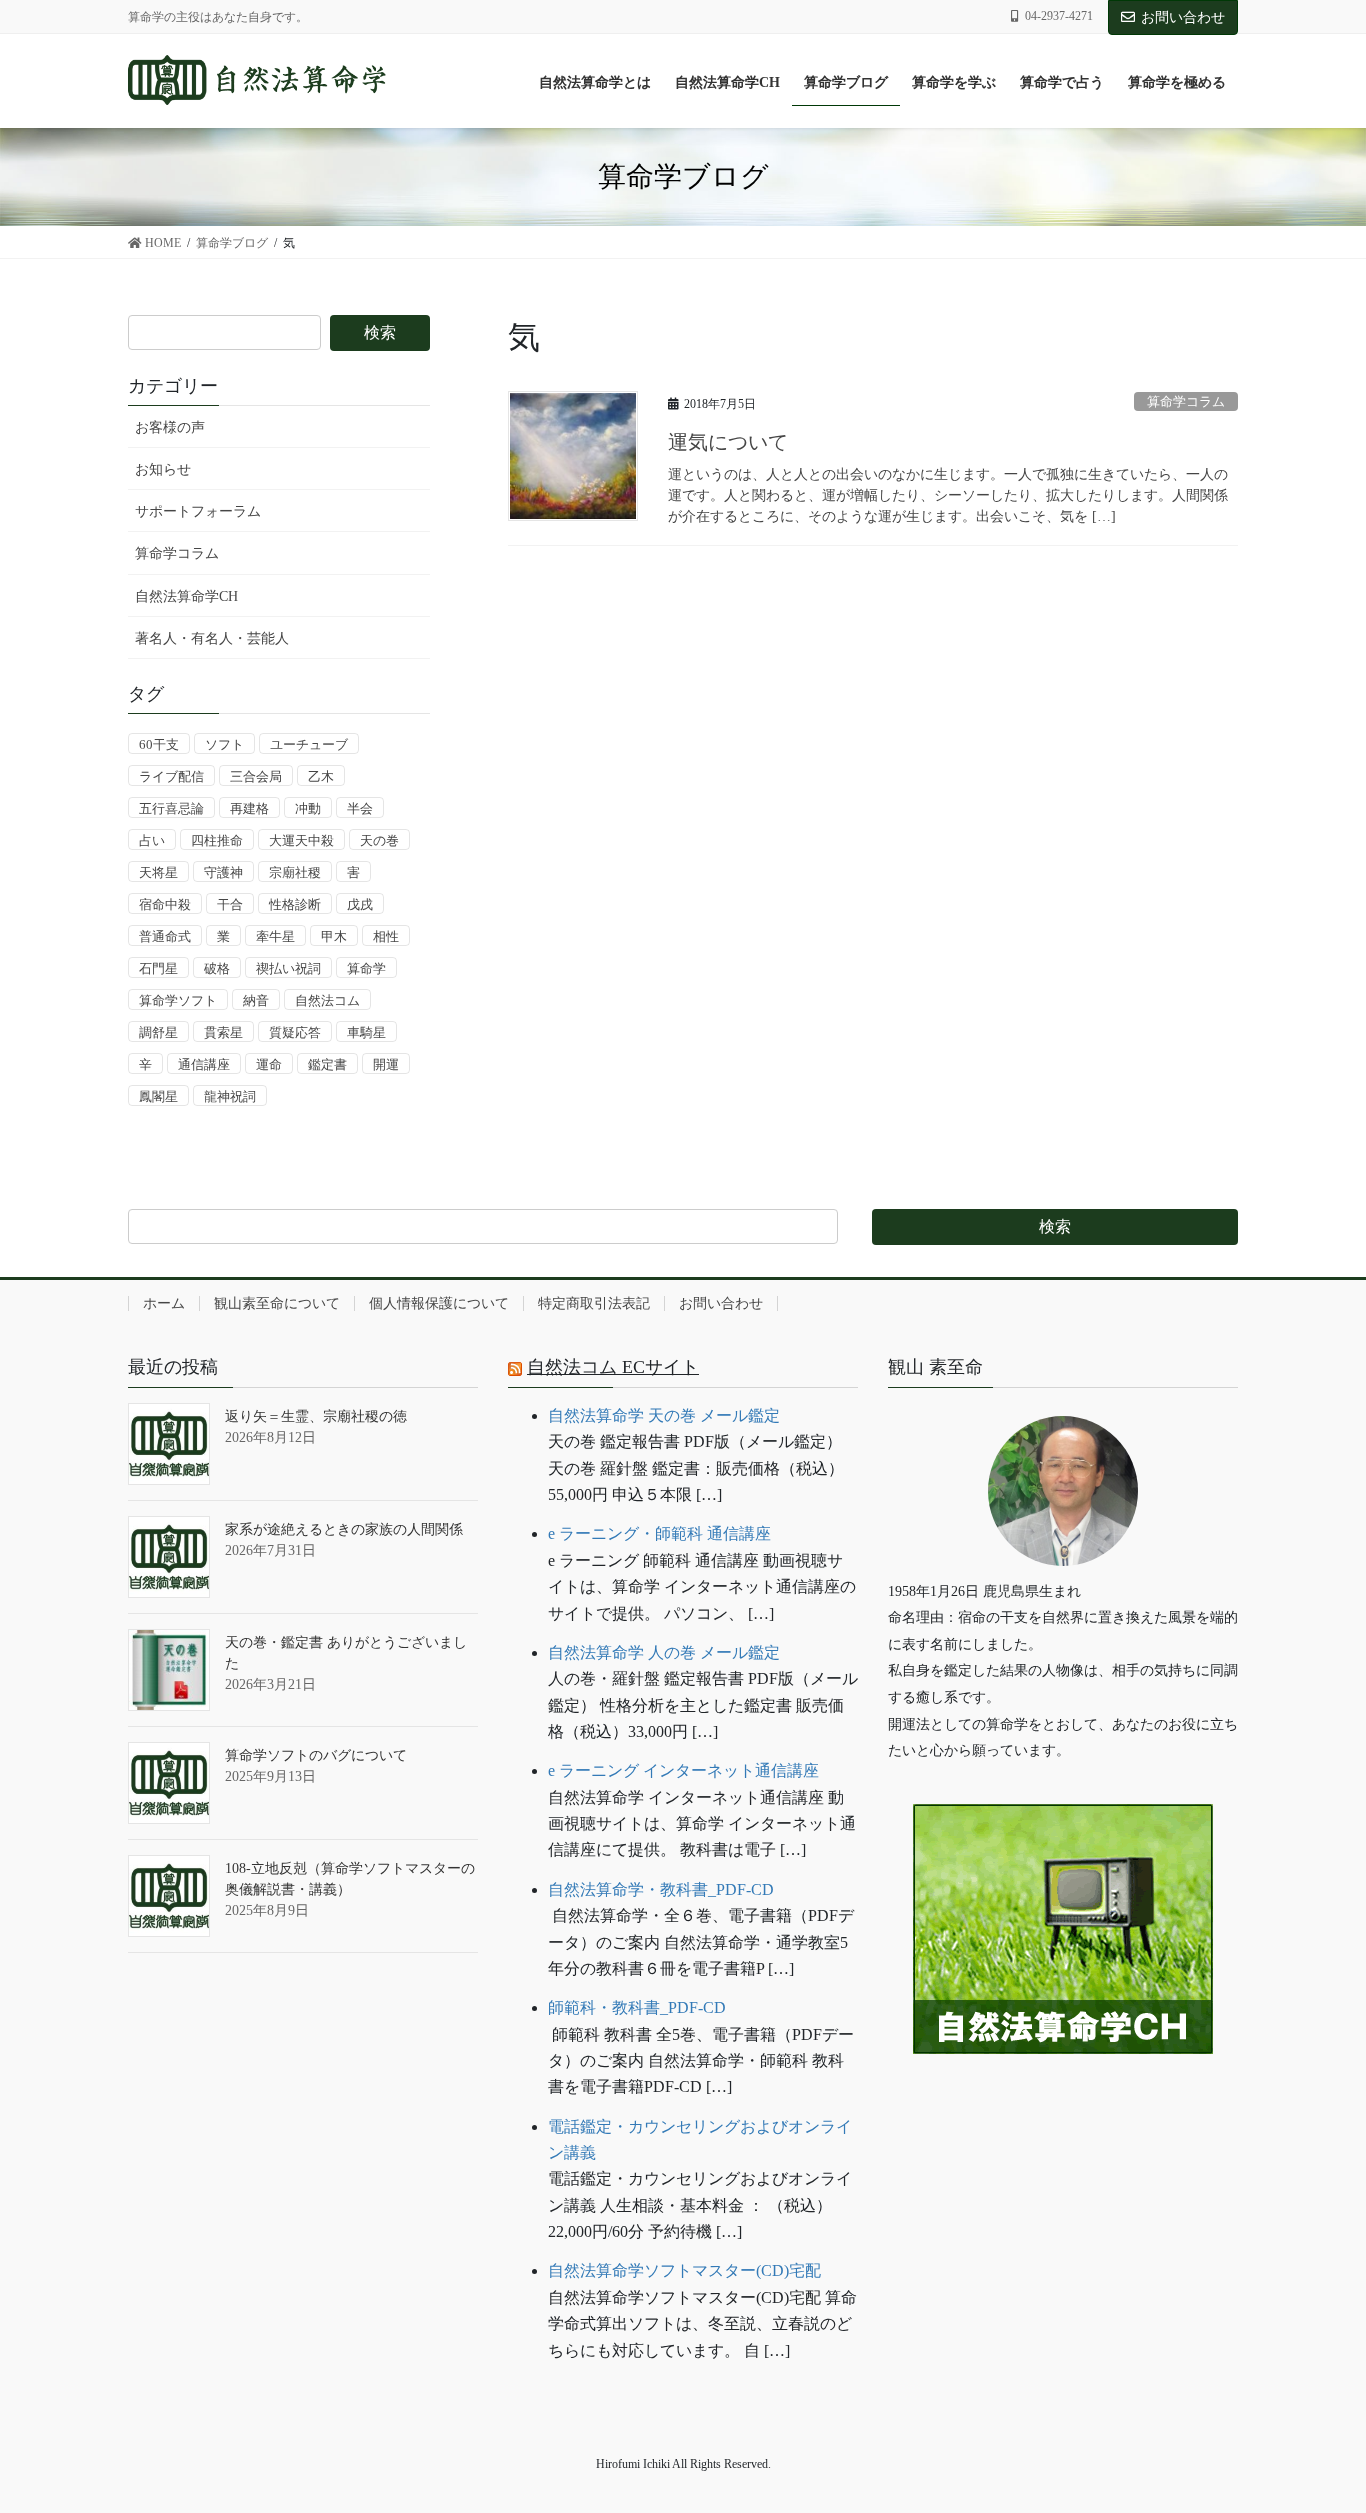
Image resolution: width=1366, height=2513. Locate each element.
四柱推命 (217, 840)
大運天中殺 (301, 840)
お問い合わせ (1183, 17)
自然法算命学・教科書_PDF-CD (661, 1889)
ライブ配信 (171, 776)
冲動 (308, 808)
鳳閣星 (158, 1096)
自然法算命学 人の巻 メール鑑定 (664, 1652)
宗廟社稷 (295, 872)
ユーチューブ (309, 744)
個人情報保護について (439, 1303)
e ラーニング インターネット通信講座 (683, 1770)
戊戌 (360, 904)
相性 (386, 936)
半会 (360, 808)
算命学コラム (1186, 402)
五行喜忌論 (171, 808)
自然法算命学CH (186, 596)
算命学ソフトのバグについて (316, 1755)
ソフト (224, 744)
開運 (386, 1064)
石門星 (158, 968)
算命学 (366, 968)
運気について (728, 442)
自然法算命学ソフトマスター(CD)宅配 (684, 2270)
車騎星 (366, 1032)
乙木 (321, 776)
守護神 (223, 872)
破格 (217, 968)
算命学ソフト (178, 1000)
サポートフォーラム (198, 511)
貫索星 (223, 1032)
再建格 (249, 808)
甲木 (334, 936)
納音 (256, 1000)
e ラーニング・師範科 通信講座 (659, 1533)
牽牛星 (275, 936)
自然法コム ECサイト (613, 1367)
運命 (269, 1064)
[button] (1063, 2115)
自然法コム (327, 1000)
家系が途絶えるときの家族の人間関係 (344, 1529)
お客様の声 (170, 427)
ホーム (164, 1303)
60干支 (159, 744)
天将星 (158, 872)
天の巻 (379, 840)
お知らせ (163, 469)
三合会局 (256, 776)
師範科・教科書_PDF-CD (637, 2007)
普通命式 (165, 936)
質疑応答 (295, 1032)
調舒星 (158, 1032)
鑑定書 (327, 1064)
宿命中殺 (165, 904)
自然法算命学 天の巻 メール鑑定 (664, 1415)
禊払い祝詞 (288, 968)
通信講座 (204, 1064)
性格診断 (295, 904)
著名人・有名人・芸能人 (212, 638)
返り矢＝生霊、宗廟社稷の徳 (316, 1416)
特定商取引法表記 (594, 1303)
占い (152, 840)
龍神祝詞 (230, 1096)
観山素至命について (277, 1303)
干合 (230, 904)
